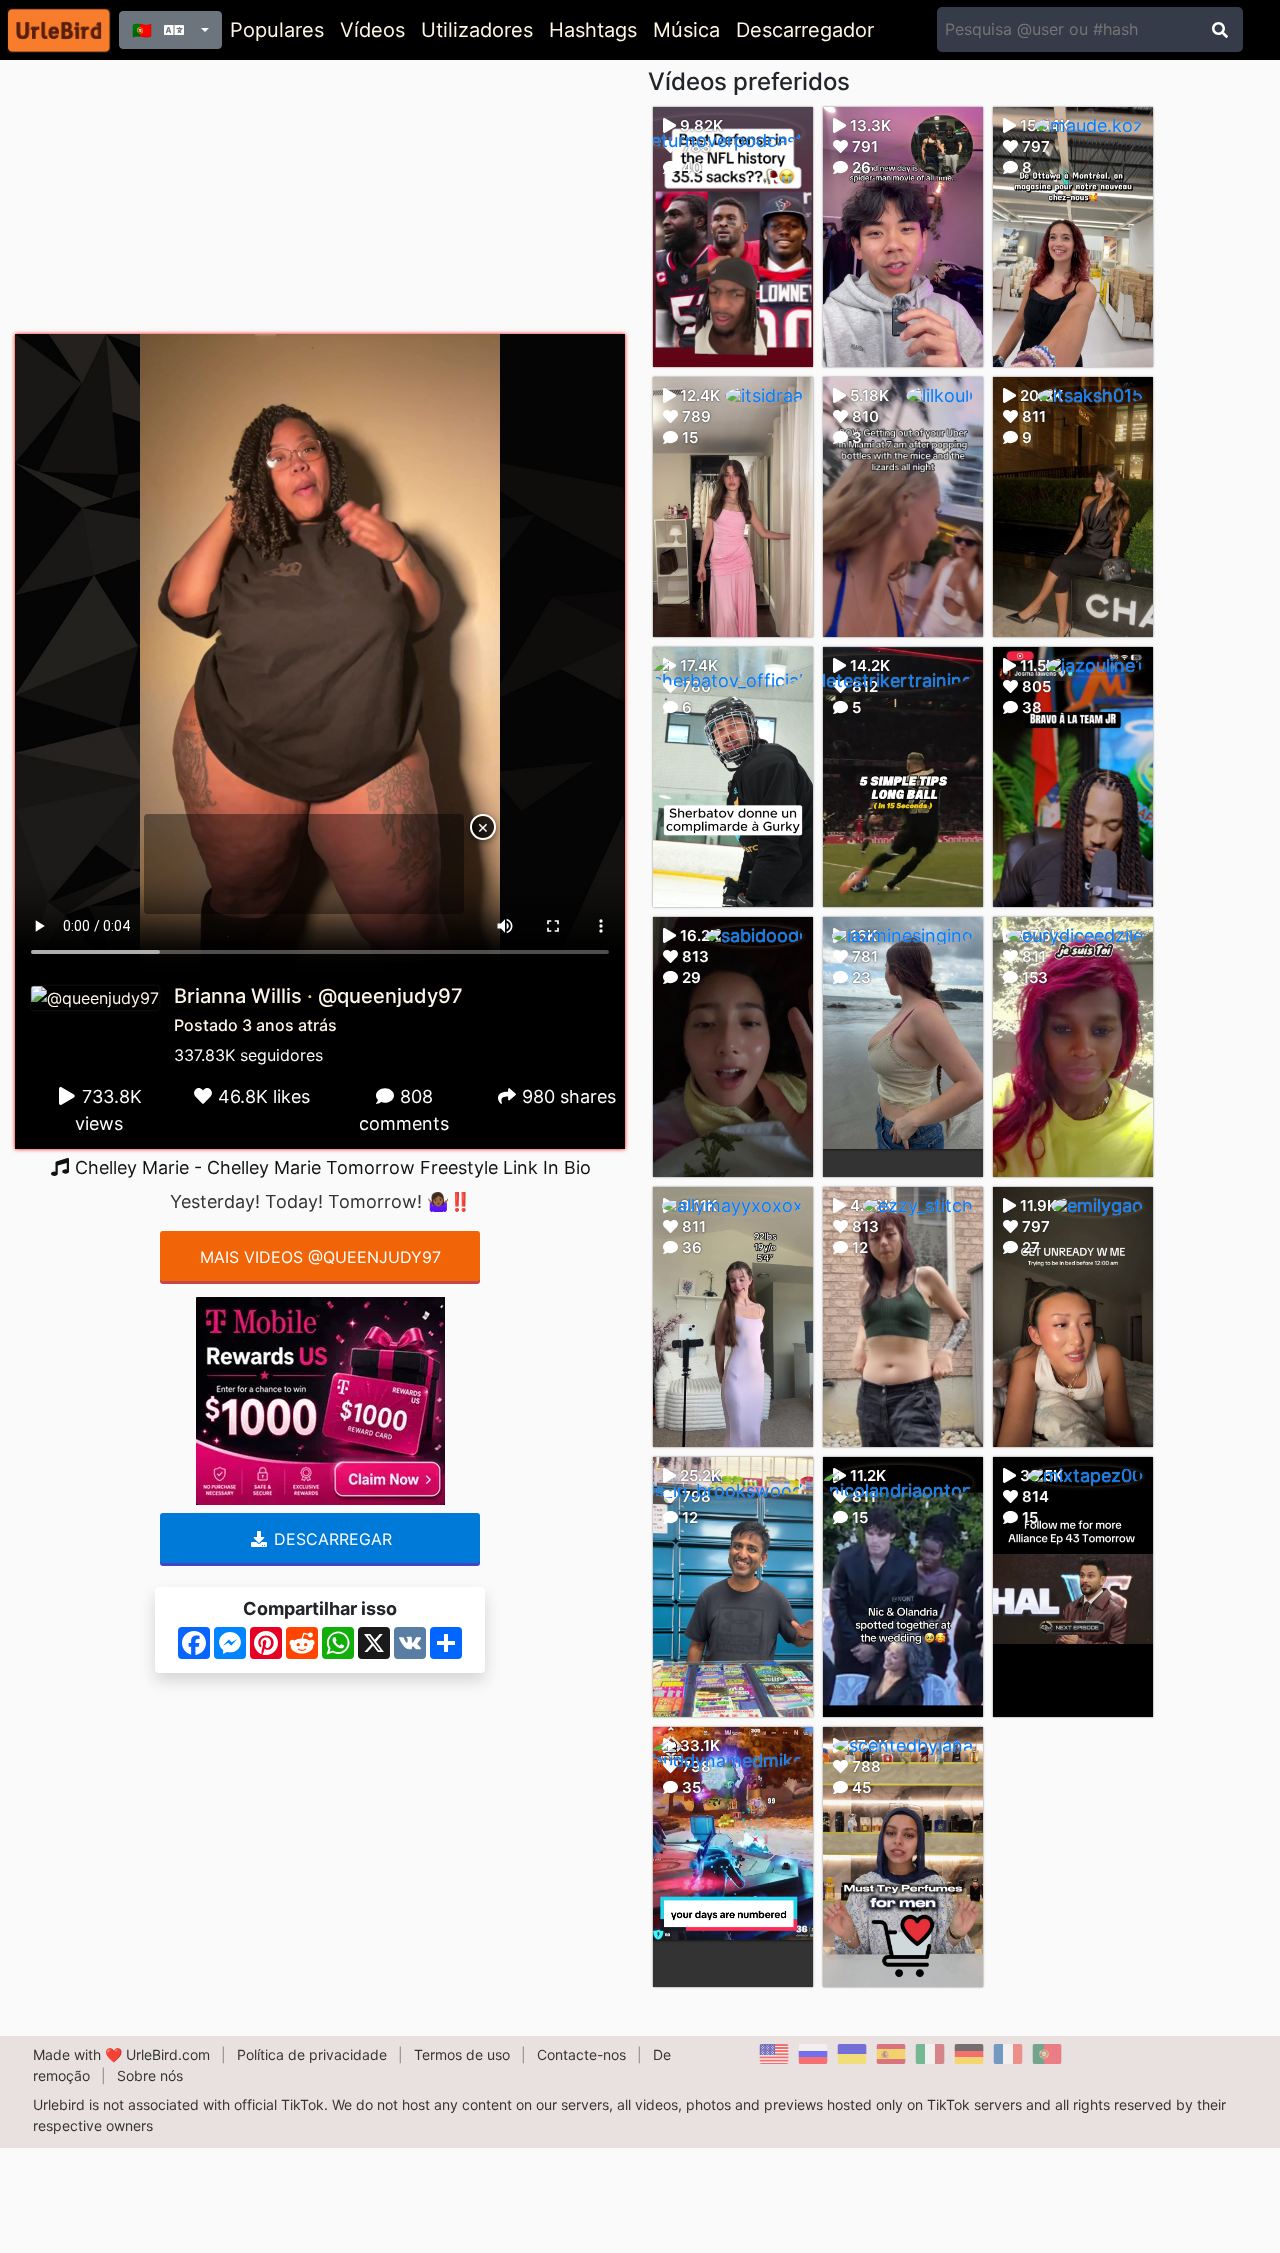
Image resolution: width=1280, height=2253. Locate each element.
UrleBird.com (168, 2054)
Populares (277, 30)
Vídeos (372, 30)
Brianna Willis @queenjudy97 (318, 996)
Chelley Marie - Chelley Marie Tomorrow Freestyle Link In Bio (330, 1167)
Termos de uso (462, 2054)
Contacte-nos (581, 2054)
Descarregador (805, 30)
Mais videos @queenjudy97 (320, 1257)
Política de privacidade (312, 2054)
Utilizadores (477, 30)
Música (686, 30)
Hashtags (593, 30)
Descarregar (330, 1539)
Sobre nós (150, 2075)
